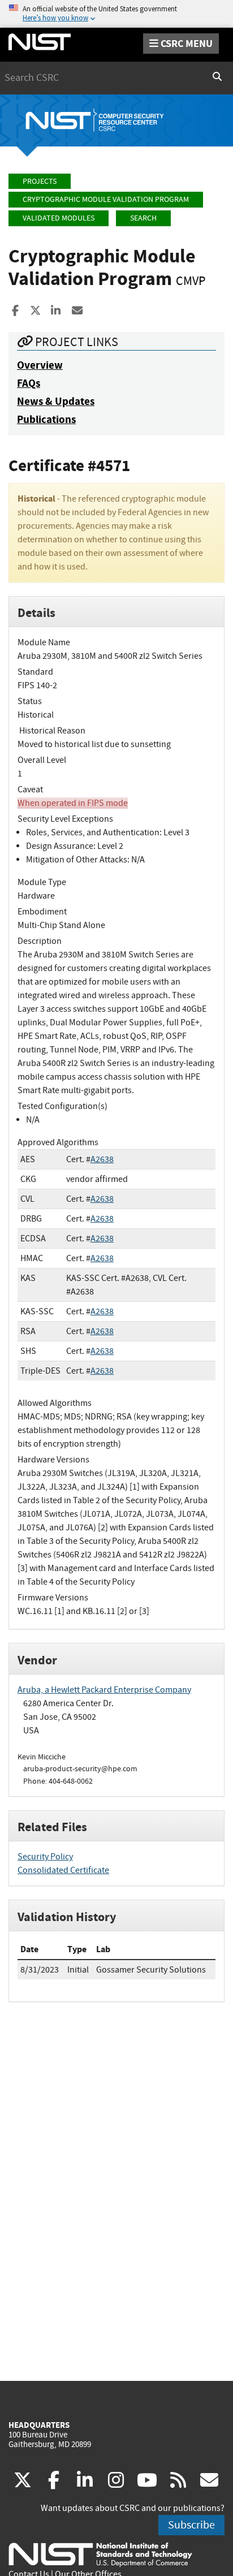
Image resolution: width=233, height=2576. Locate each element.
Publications (46, 419)
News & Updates (56, 401)
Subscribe (191, 2525)
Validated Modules (59, 218)
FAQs (29, 383)
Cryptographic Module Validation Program (106, 199)
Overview (40, 365)
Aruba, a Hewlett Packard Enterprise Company (104, 1690)
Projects (40, 181)
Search (143, 218)
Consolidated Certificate (63, 1870)
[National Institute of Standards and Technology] (100, 2554)
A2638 (102, 1159)
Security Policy (45, 1857)
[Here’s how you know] (116, 14)
